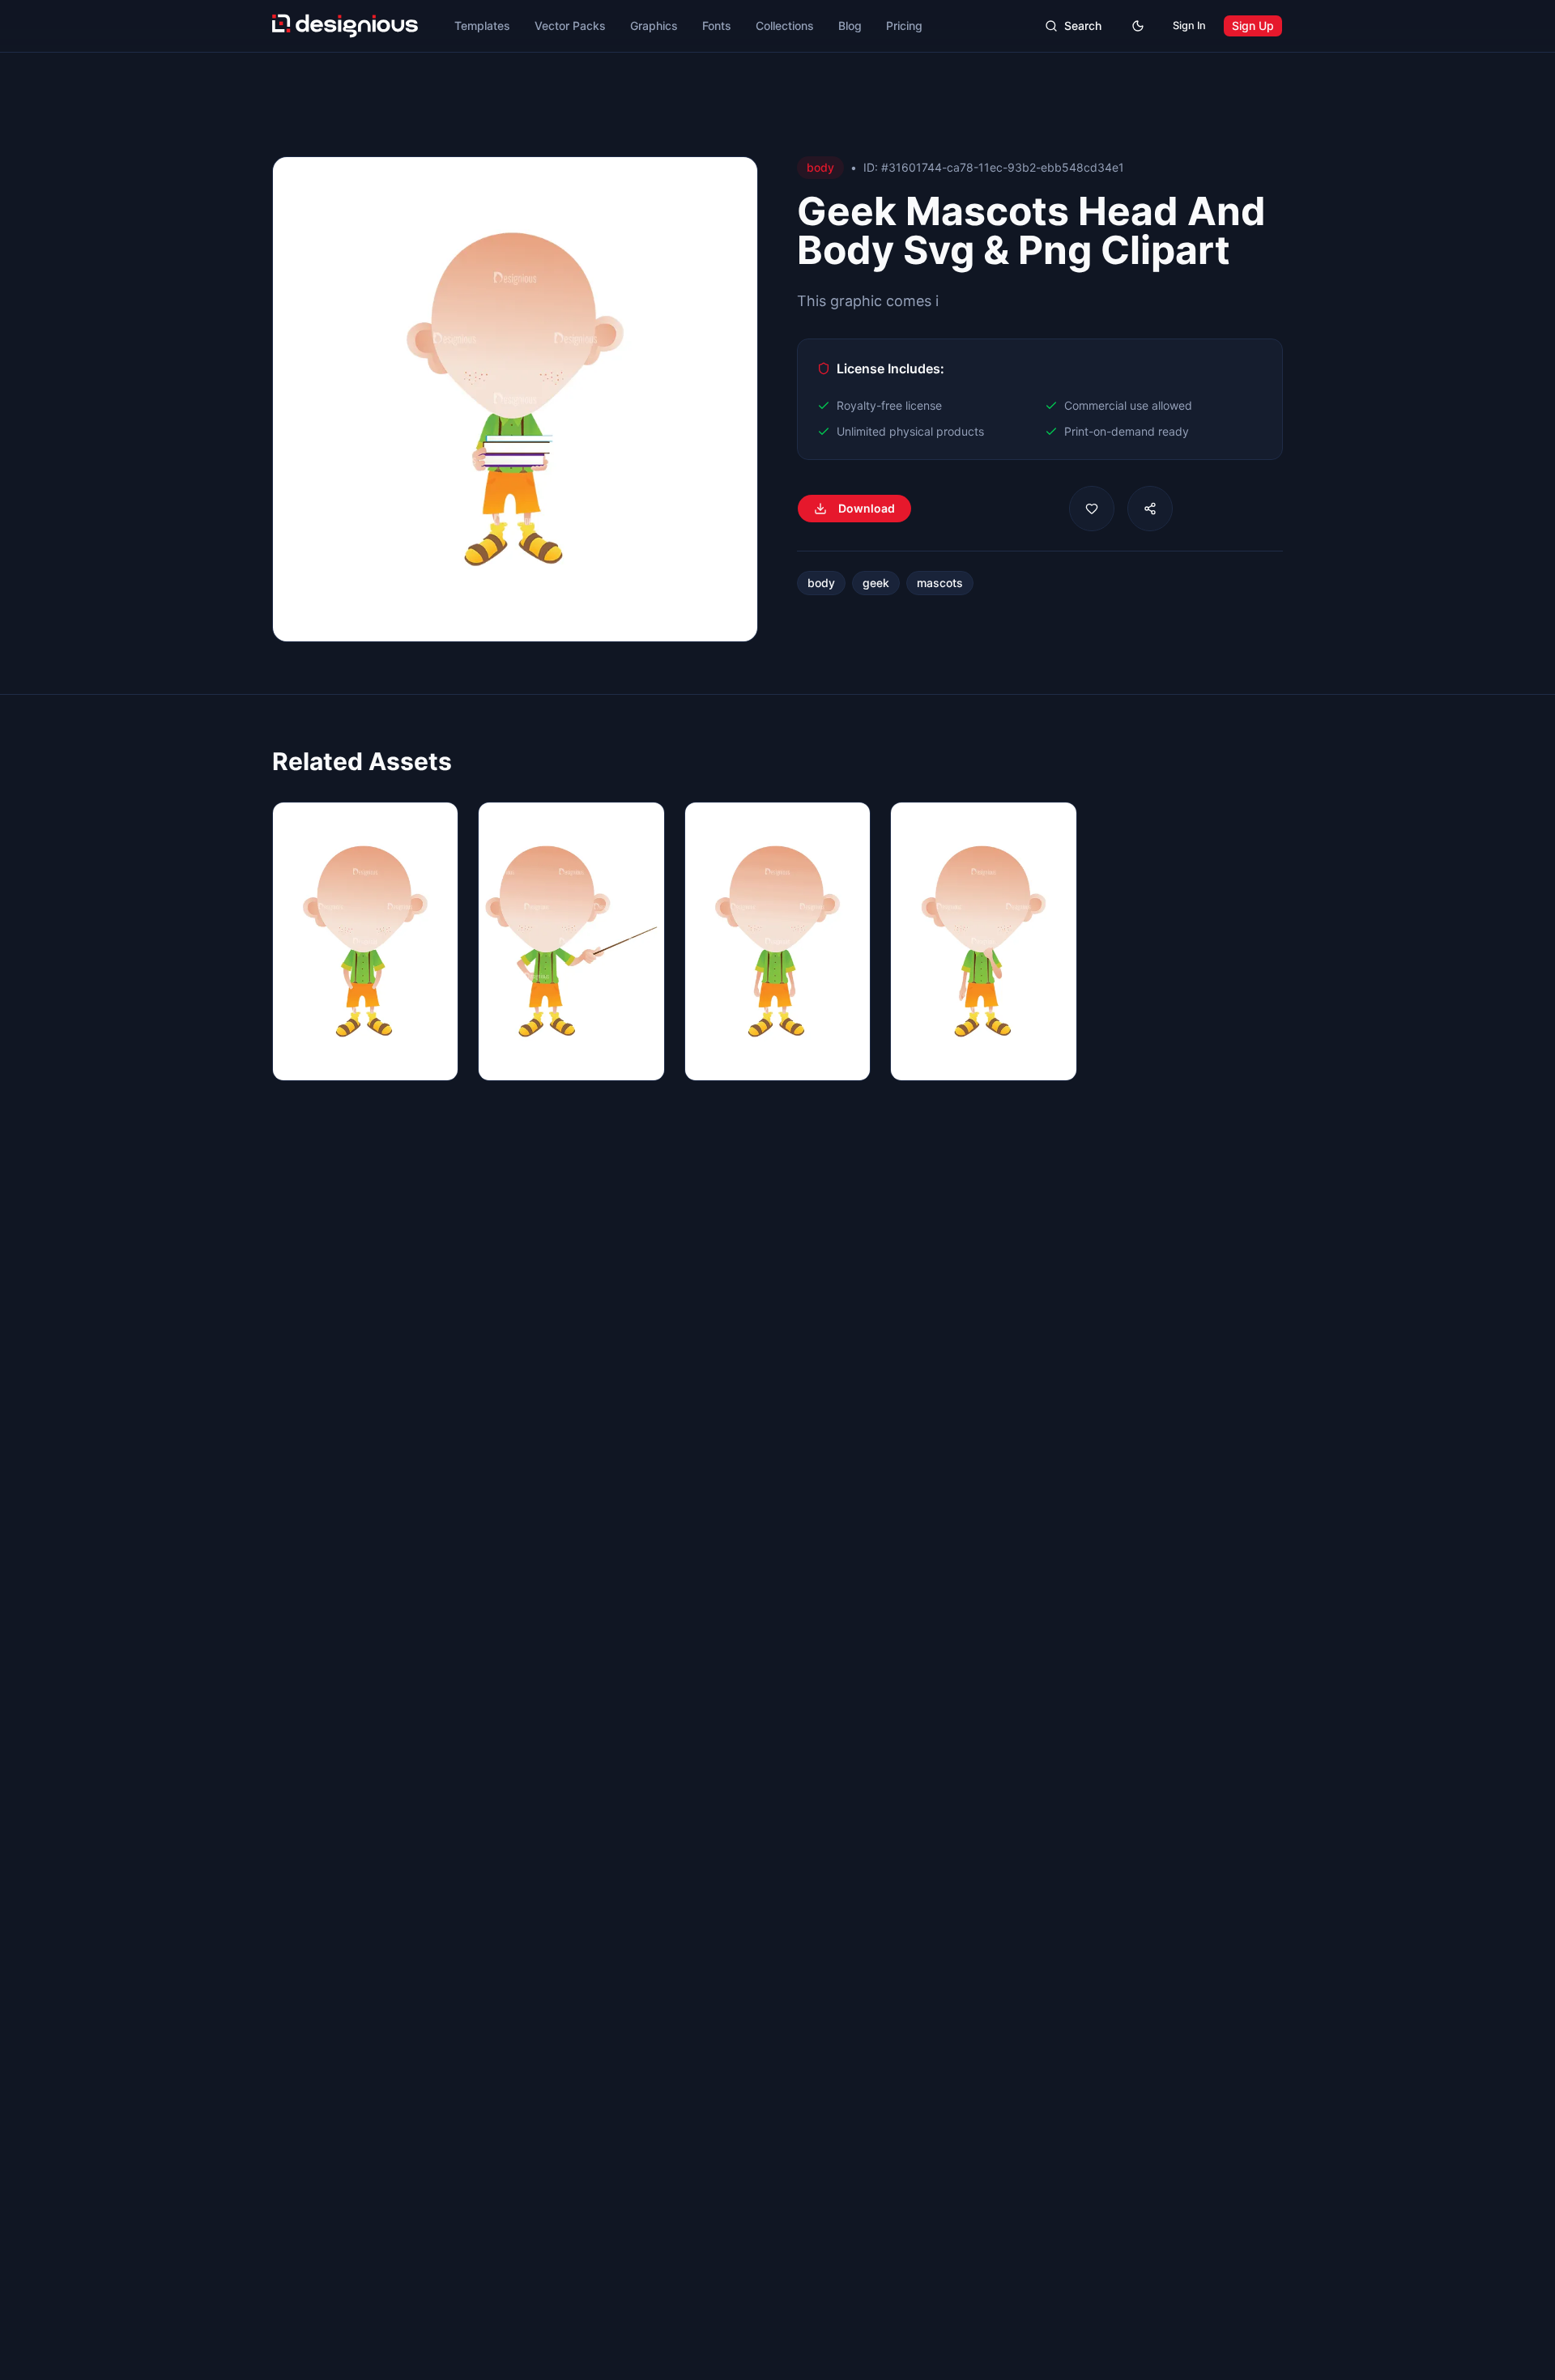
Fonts (717, 26)
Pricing (904, 26)
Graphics (654, 26)
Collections (785, 26)
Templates (482, 26)
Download (867, 508)
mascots (940, 583)
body (821, 583)
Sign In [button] (1189, 26)
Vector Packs (570, 26)
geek (876, 583)
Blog (850, 26)
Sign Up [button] (1253, 26)
